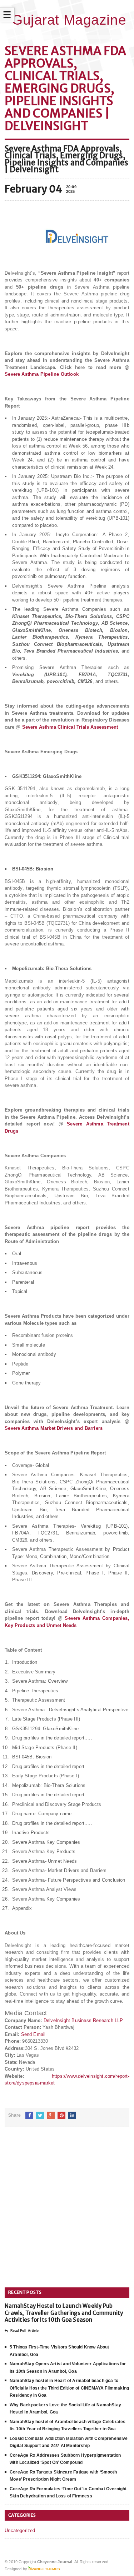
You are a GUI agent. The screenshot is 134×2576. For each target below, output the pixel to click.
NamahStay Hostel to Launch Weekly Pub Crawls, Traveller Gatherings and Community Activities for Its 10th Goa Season (64, 2313)
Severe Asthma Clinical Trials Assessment (70, 727)
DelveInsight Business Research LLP (83, 2020)
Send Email (33, 2034)
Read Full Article (24, 2331)
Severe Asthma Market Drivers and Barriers (54, 1428)
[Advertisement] (67, 2210)
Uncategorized (20, 2530)
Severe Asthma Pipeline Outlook (42, 374)
